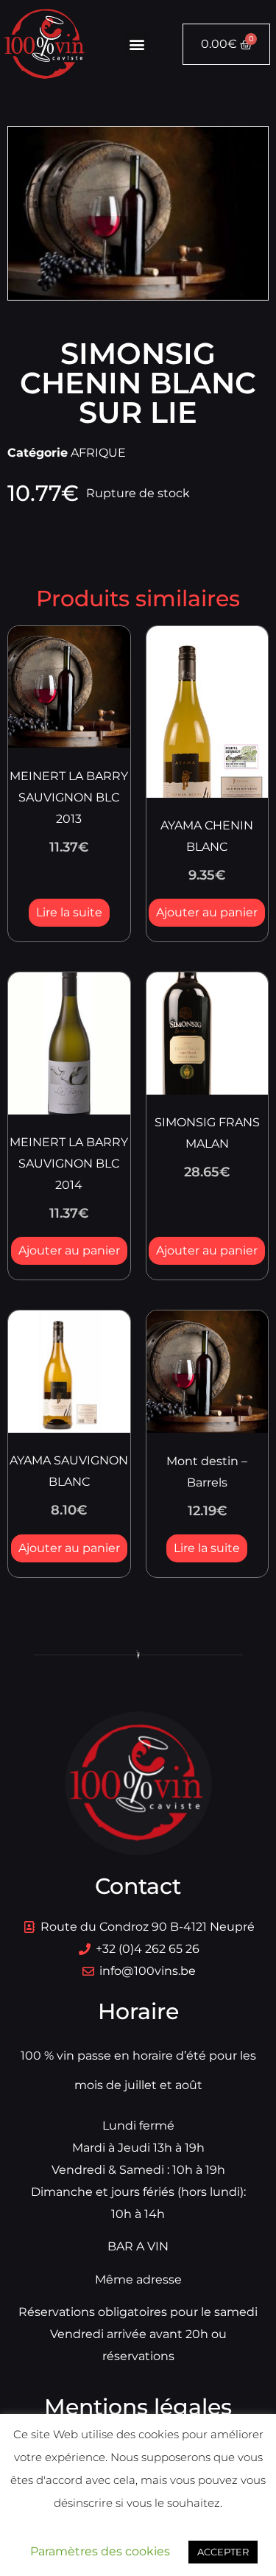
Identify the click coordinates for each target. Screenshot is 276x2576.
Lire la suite (69, 912)
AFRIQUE (98, 453)
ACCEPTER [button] (223, 2552)
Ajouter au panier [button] (207, 912)
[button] (137, 45)
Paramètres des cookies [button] (100, 2551)
